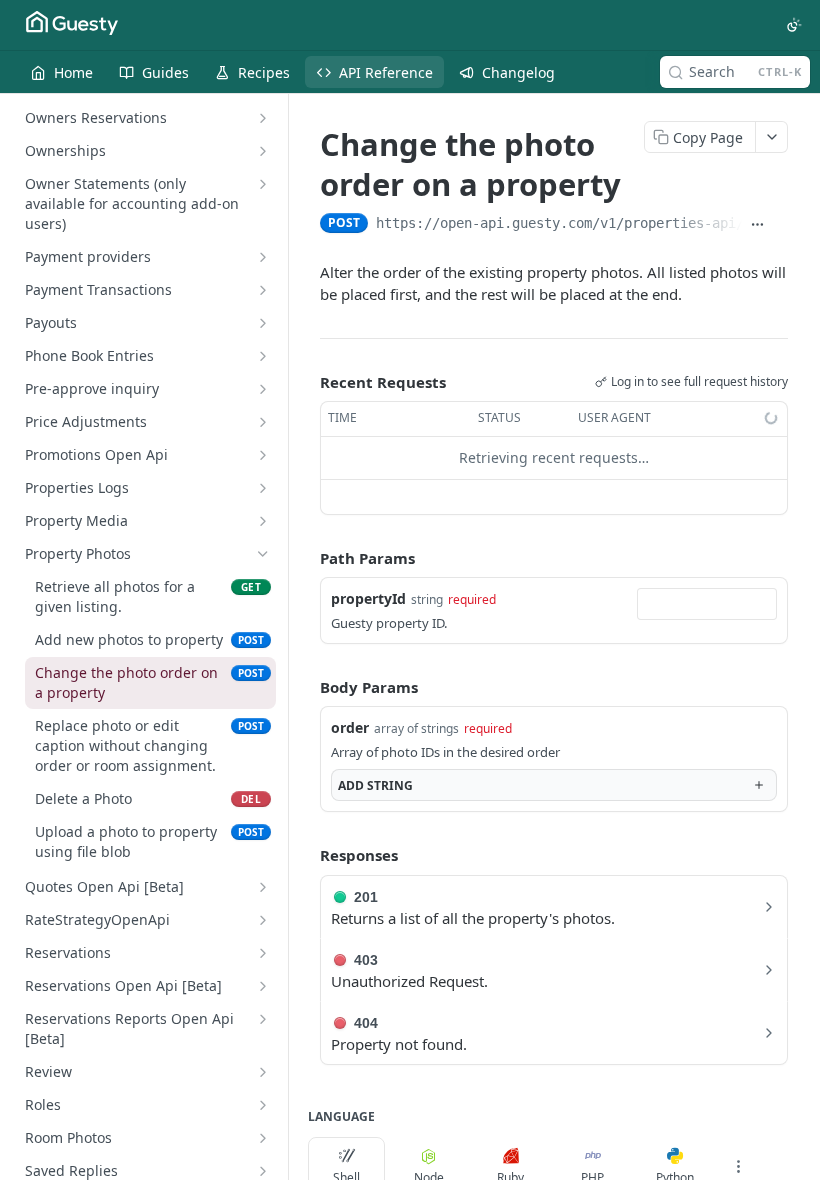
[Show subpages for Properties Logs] (263, 488)
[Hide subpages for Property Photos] (263, 554)
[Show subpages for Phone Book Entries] (263, 356)
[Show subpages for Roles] (263, 1105)
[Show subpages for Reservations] (263, 953)
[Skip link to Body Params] (306, 687)
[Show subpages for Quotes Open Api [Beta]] (263, 887)
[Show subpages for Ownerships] (263, 151)
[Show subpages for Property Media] (263, 521)
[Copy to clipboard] (780, 225)
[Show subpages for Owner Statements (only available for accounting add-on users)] (263, 184)
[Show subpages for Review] (263, 1072)
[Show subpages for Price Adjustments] (263, 422)
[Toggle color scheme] (794, 25)
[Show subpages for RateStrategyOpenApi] (263, 920)
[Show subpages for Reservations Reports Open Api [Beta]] (263, 1019)
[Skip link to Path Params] (306, 558)
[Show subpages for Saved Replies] (263, 1171)
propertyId (368, 598)
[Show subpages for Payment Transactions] (263, 290)
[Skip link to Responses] (306, 856)
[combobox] (707, 604)
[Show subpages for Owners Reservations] (263, 118)
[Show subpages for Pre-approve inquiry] (263, 389)
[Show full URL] (757, 225)
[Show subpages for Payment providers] (263, 257)
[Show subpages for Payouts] (263, 323)
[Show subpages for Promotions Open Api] (263, 455)
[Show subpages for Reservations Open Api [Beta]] (263, 986)
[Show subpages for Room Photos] (263, 1138)
